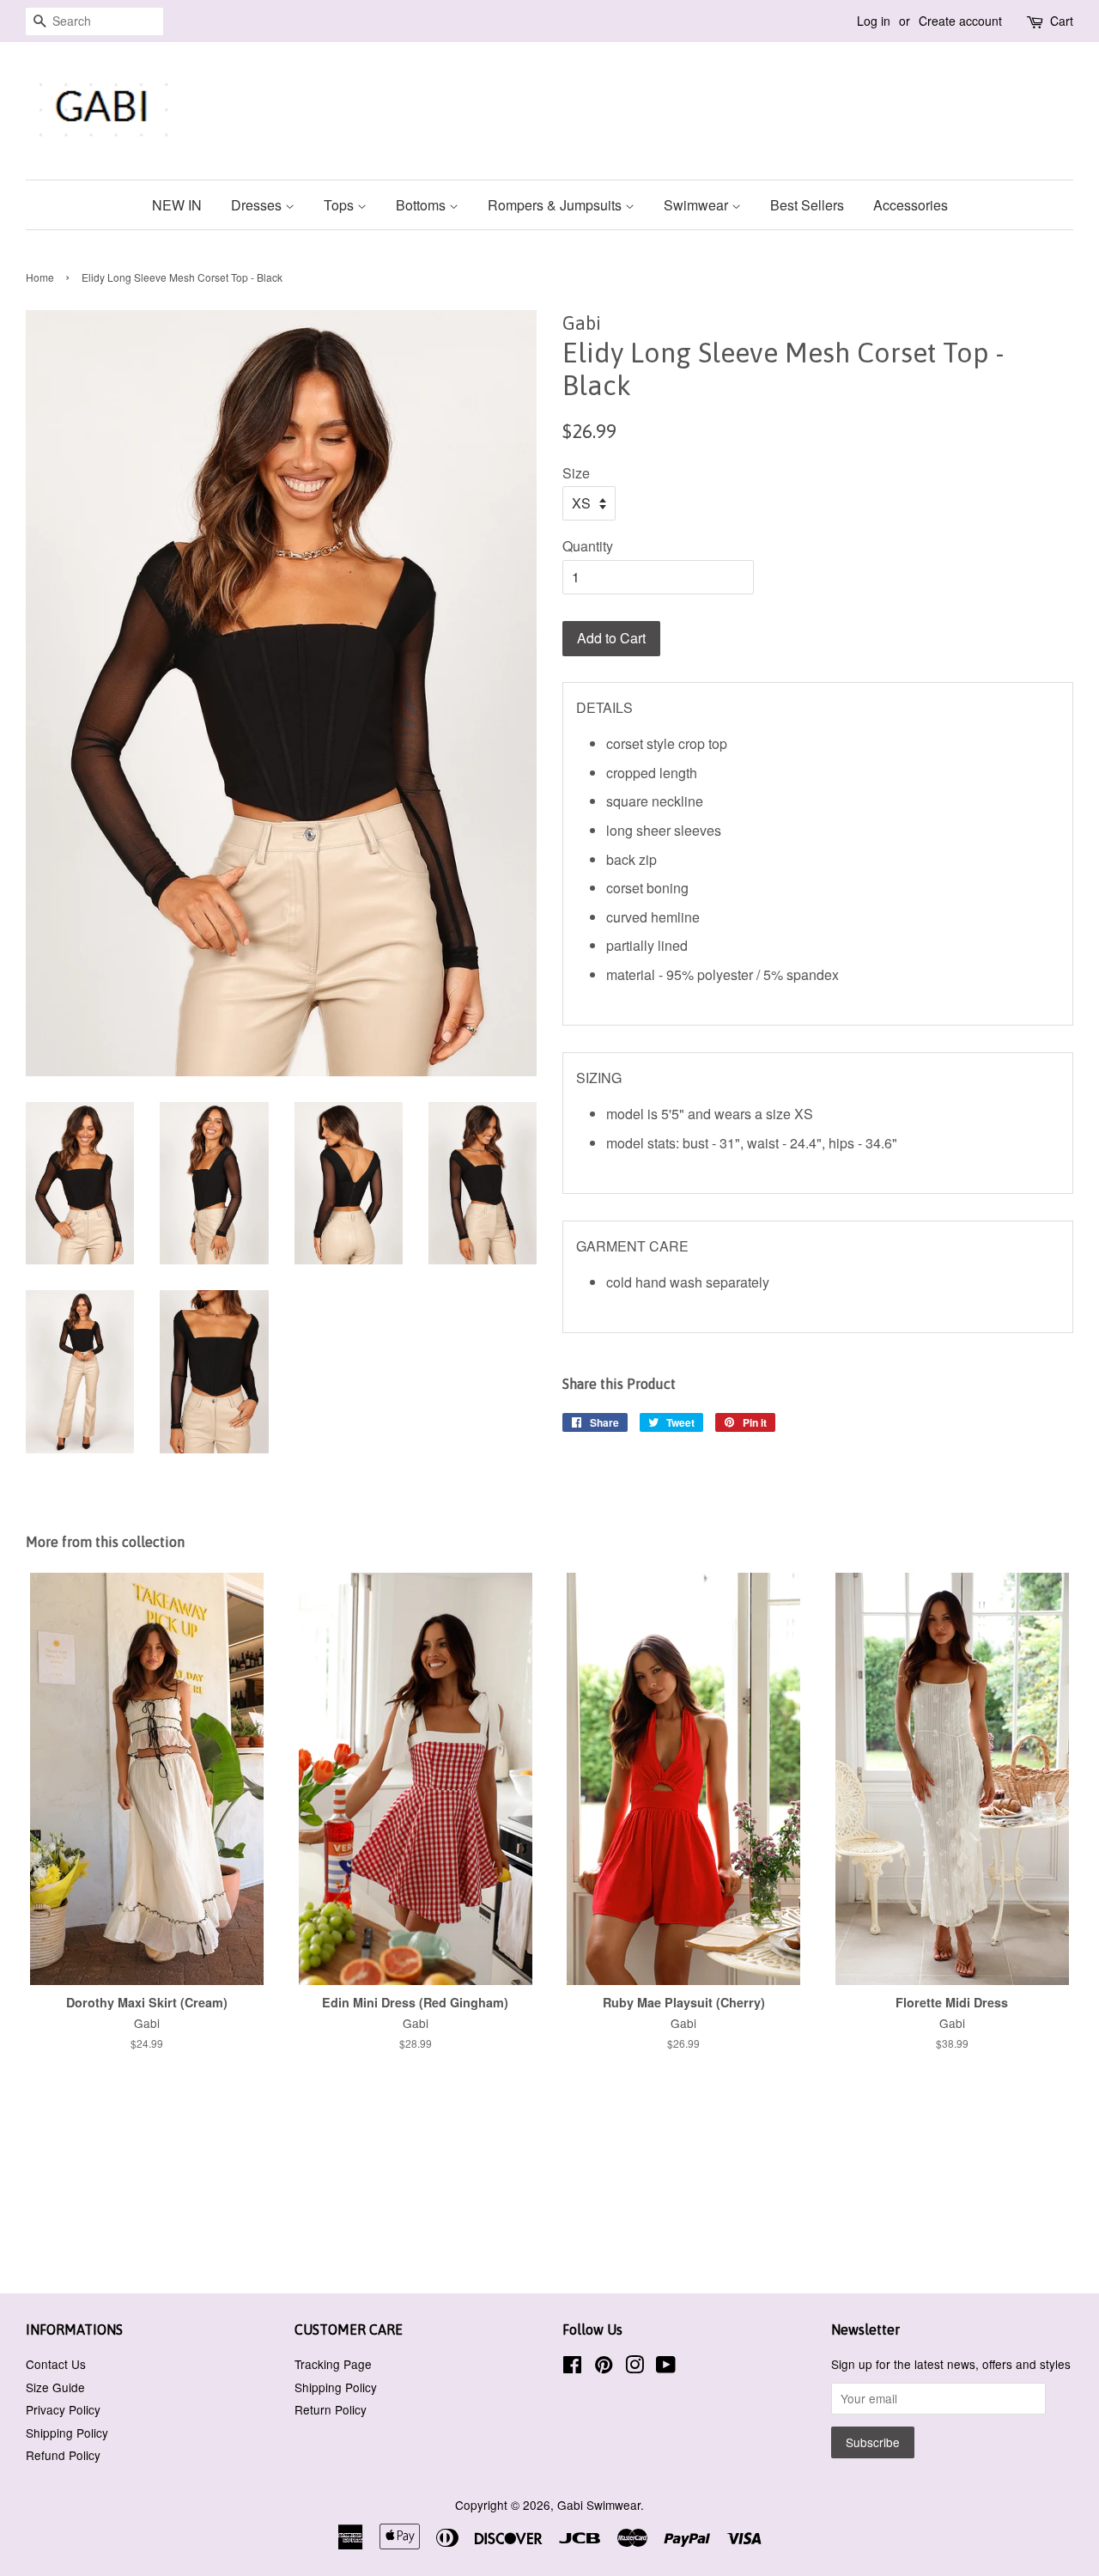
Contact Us (56, 2364)
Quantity (588, 546)
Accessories (911, 205)
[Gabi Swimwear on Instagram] (635, 2367)
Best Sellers (807, 205)
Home (40, 277)
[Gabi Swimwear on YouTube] (666, 2367)
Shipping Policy (67, 2433)
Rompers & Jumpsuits (556, 205)
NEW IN (177, 205)
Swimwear (698, 205)
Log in (874, 21)
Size (576, 473)
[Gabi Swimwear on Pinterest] (604, 2367)
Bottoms (422, 205)
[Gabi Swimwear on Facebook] (572, 2367)
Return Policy (331, 2409)
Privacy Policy (63, 2409)
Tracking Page (333, 2364)
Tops (340, 205)
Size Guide (55, 2387)
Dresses (258, 205)
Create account (960, 21)
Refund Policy (63, 2455)
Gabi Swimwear (599, 2505)
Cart (1062, 21)
